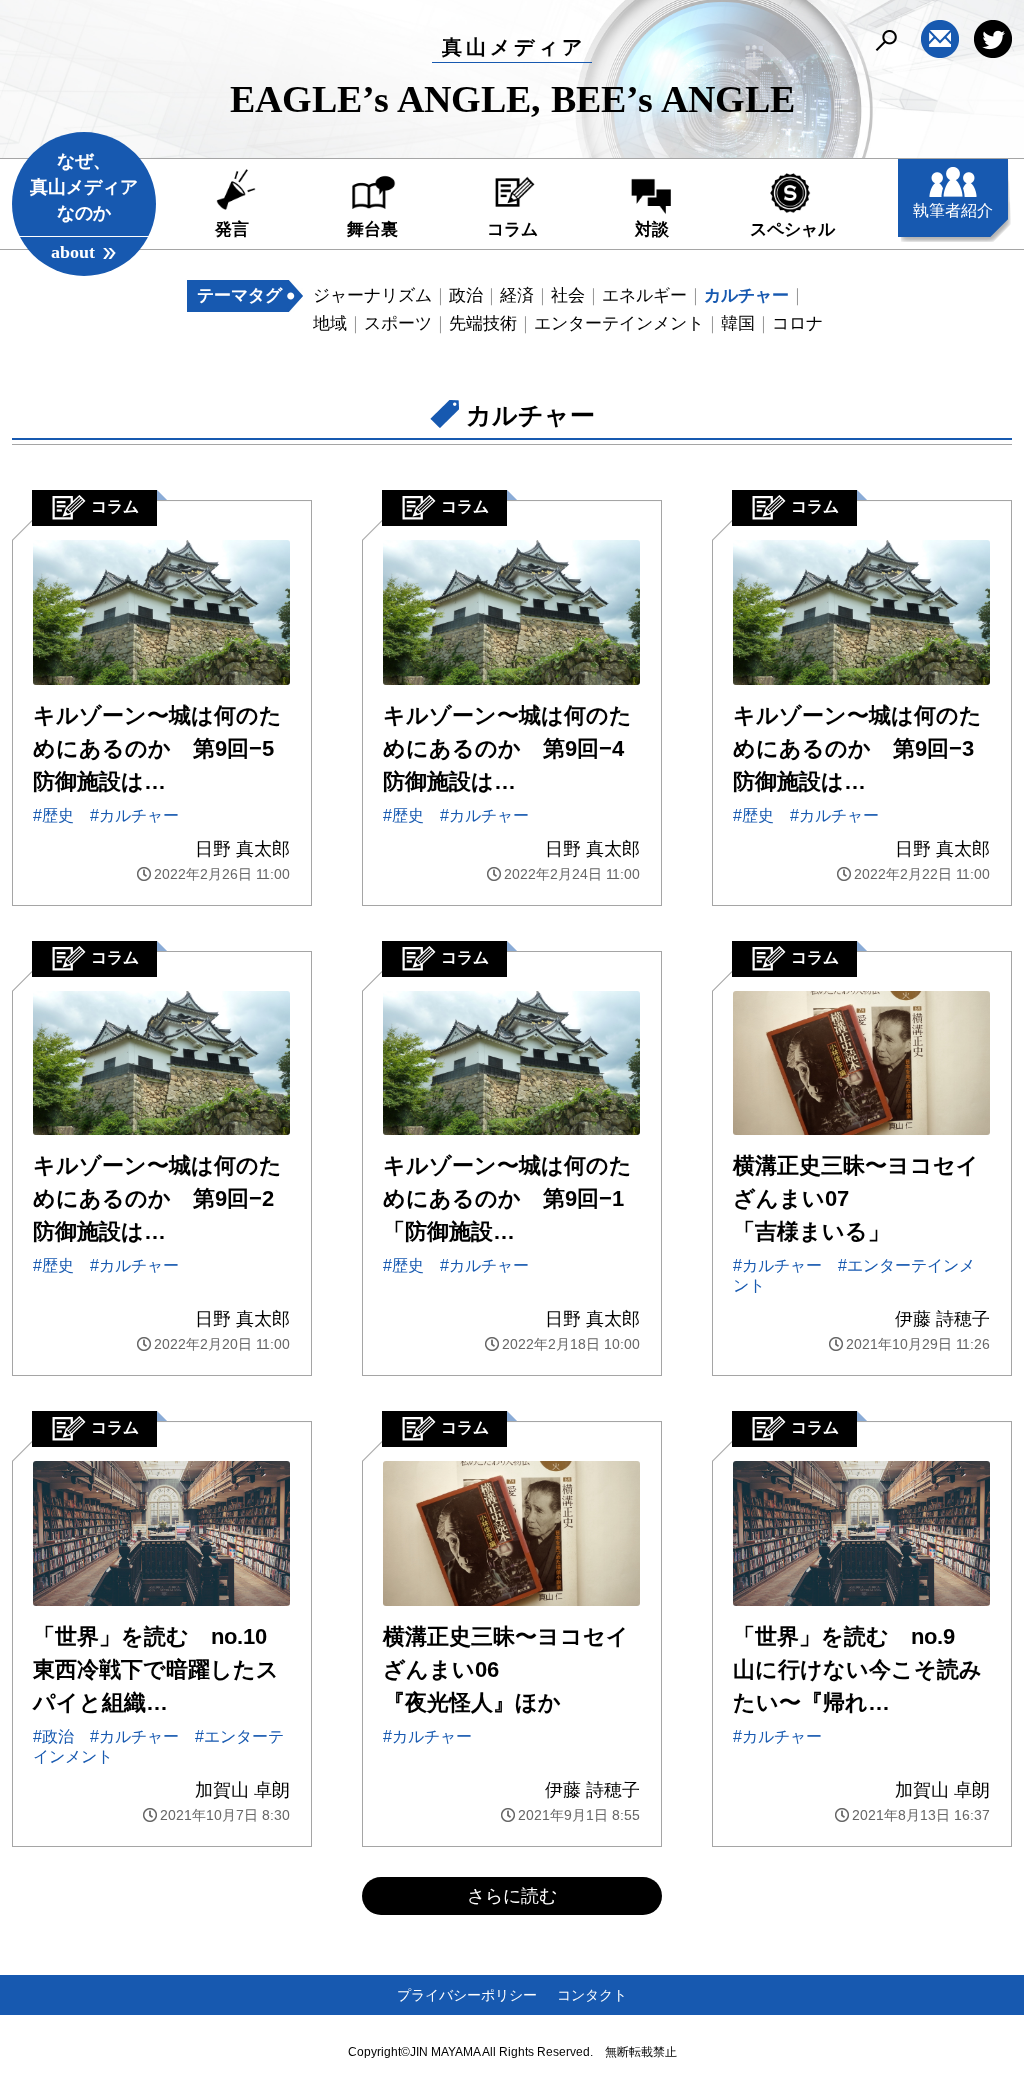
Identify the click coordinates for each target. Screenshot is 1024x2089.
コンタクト (592, 1995)
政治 (466, 295)
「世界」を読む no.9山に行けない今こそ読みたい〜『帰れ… (857, 1669)
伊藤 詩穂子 (942, 1319)
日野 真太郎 (242, 849)
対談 (652, 229)
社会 (568, 295)
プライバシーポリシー (467, 1995)
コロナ (797, 323)
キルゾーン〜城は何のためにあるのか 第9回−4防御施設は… (507, 748)
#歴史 (53, 815)
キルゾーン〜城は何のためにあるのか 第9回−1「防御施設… (507, 1198)
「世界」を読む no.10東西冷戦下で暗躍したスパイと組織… (156, 1669)
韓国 (738, 323)
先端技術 (483, 323)
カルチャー (746, 295)
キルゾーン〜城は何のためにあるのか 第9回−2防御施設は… (157, 1198)
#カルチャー (134, 815)
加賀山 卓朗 (242, 1790)
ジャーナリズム (372, 295)
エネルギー (644, 295)
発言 (232, 229)
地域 (330, 323)
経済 (517, 295)
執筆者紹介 (953, 210)
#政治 (53, 1736)
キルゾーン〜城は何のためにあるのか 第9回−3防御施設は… (857, 748)
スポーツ (398, 323)
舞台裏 (372, 229)
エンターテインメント (619, 323)
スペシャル (792, 229)
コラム (512, 229)
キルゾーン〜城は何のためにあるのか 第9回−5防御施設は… (157, 748)
